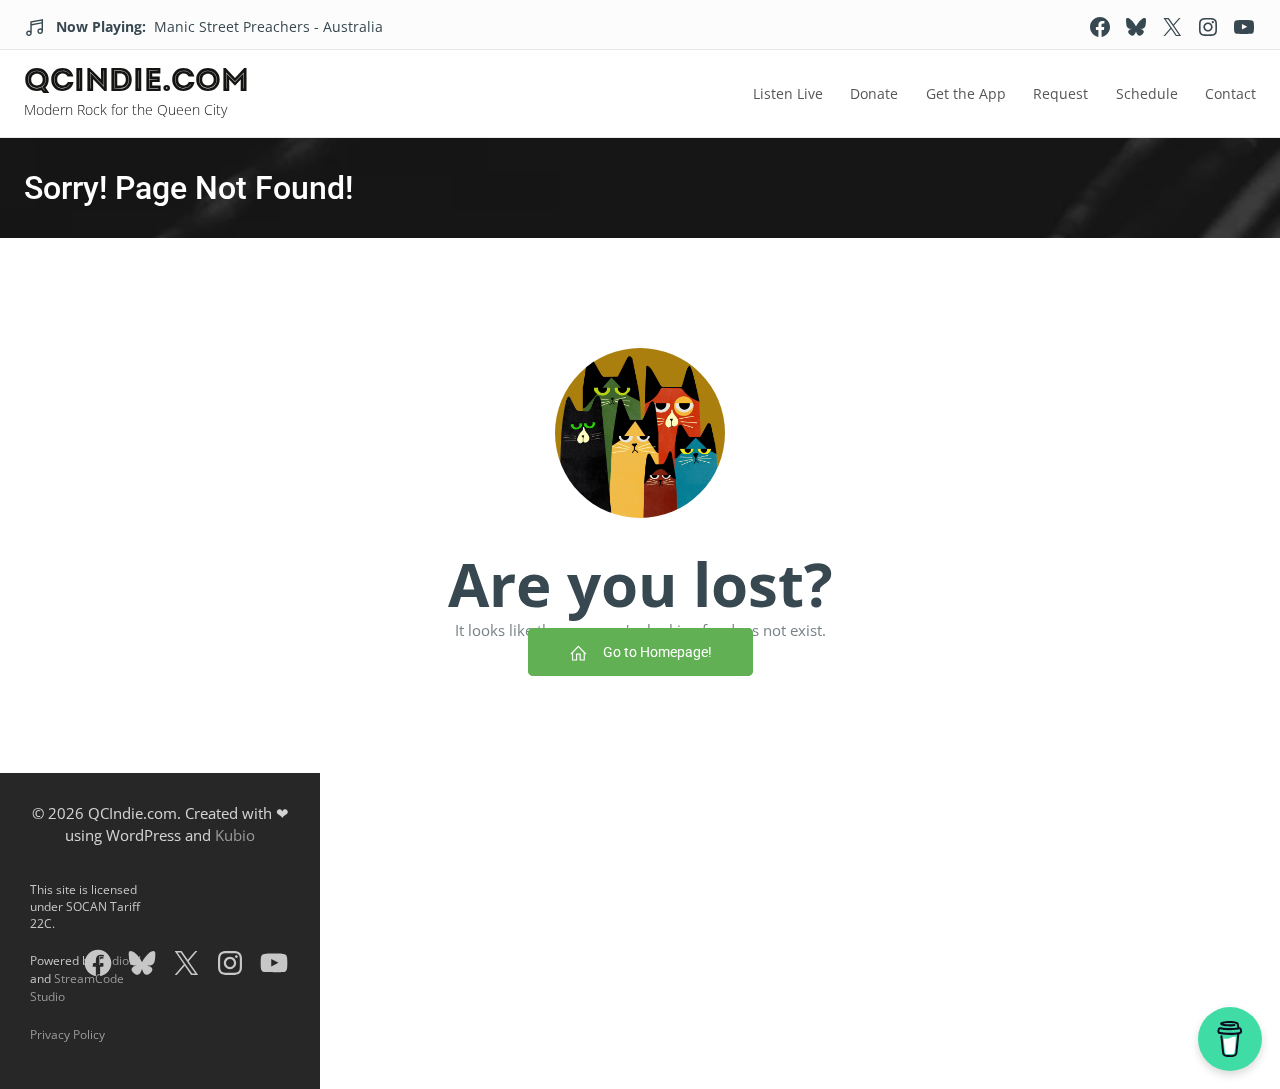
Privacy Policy (67, 1034)
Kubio (235, 835)
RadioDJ (119, 960)
